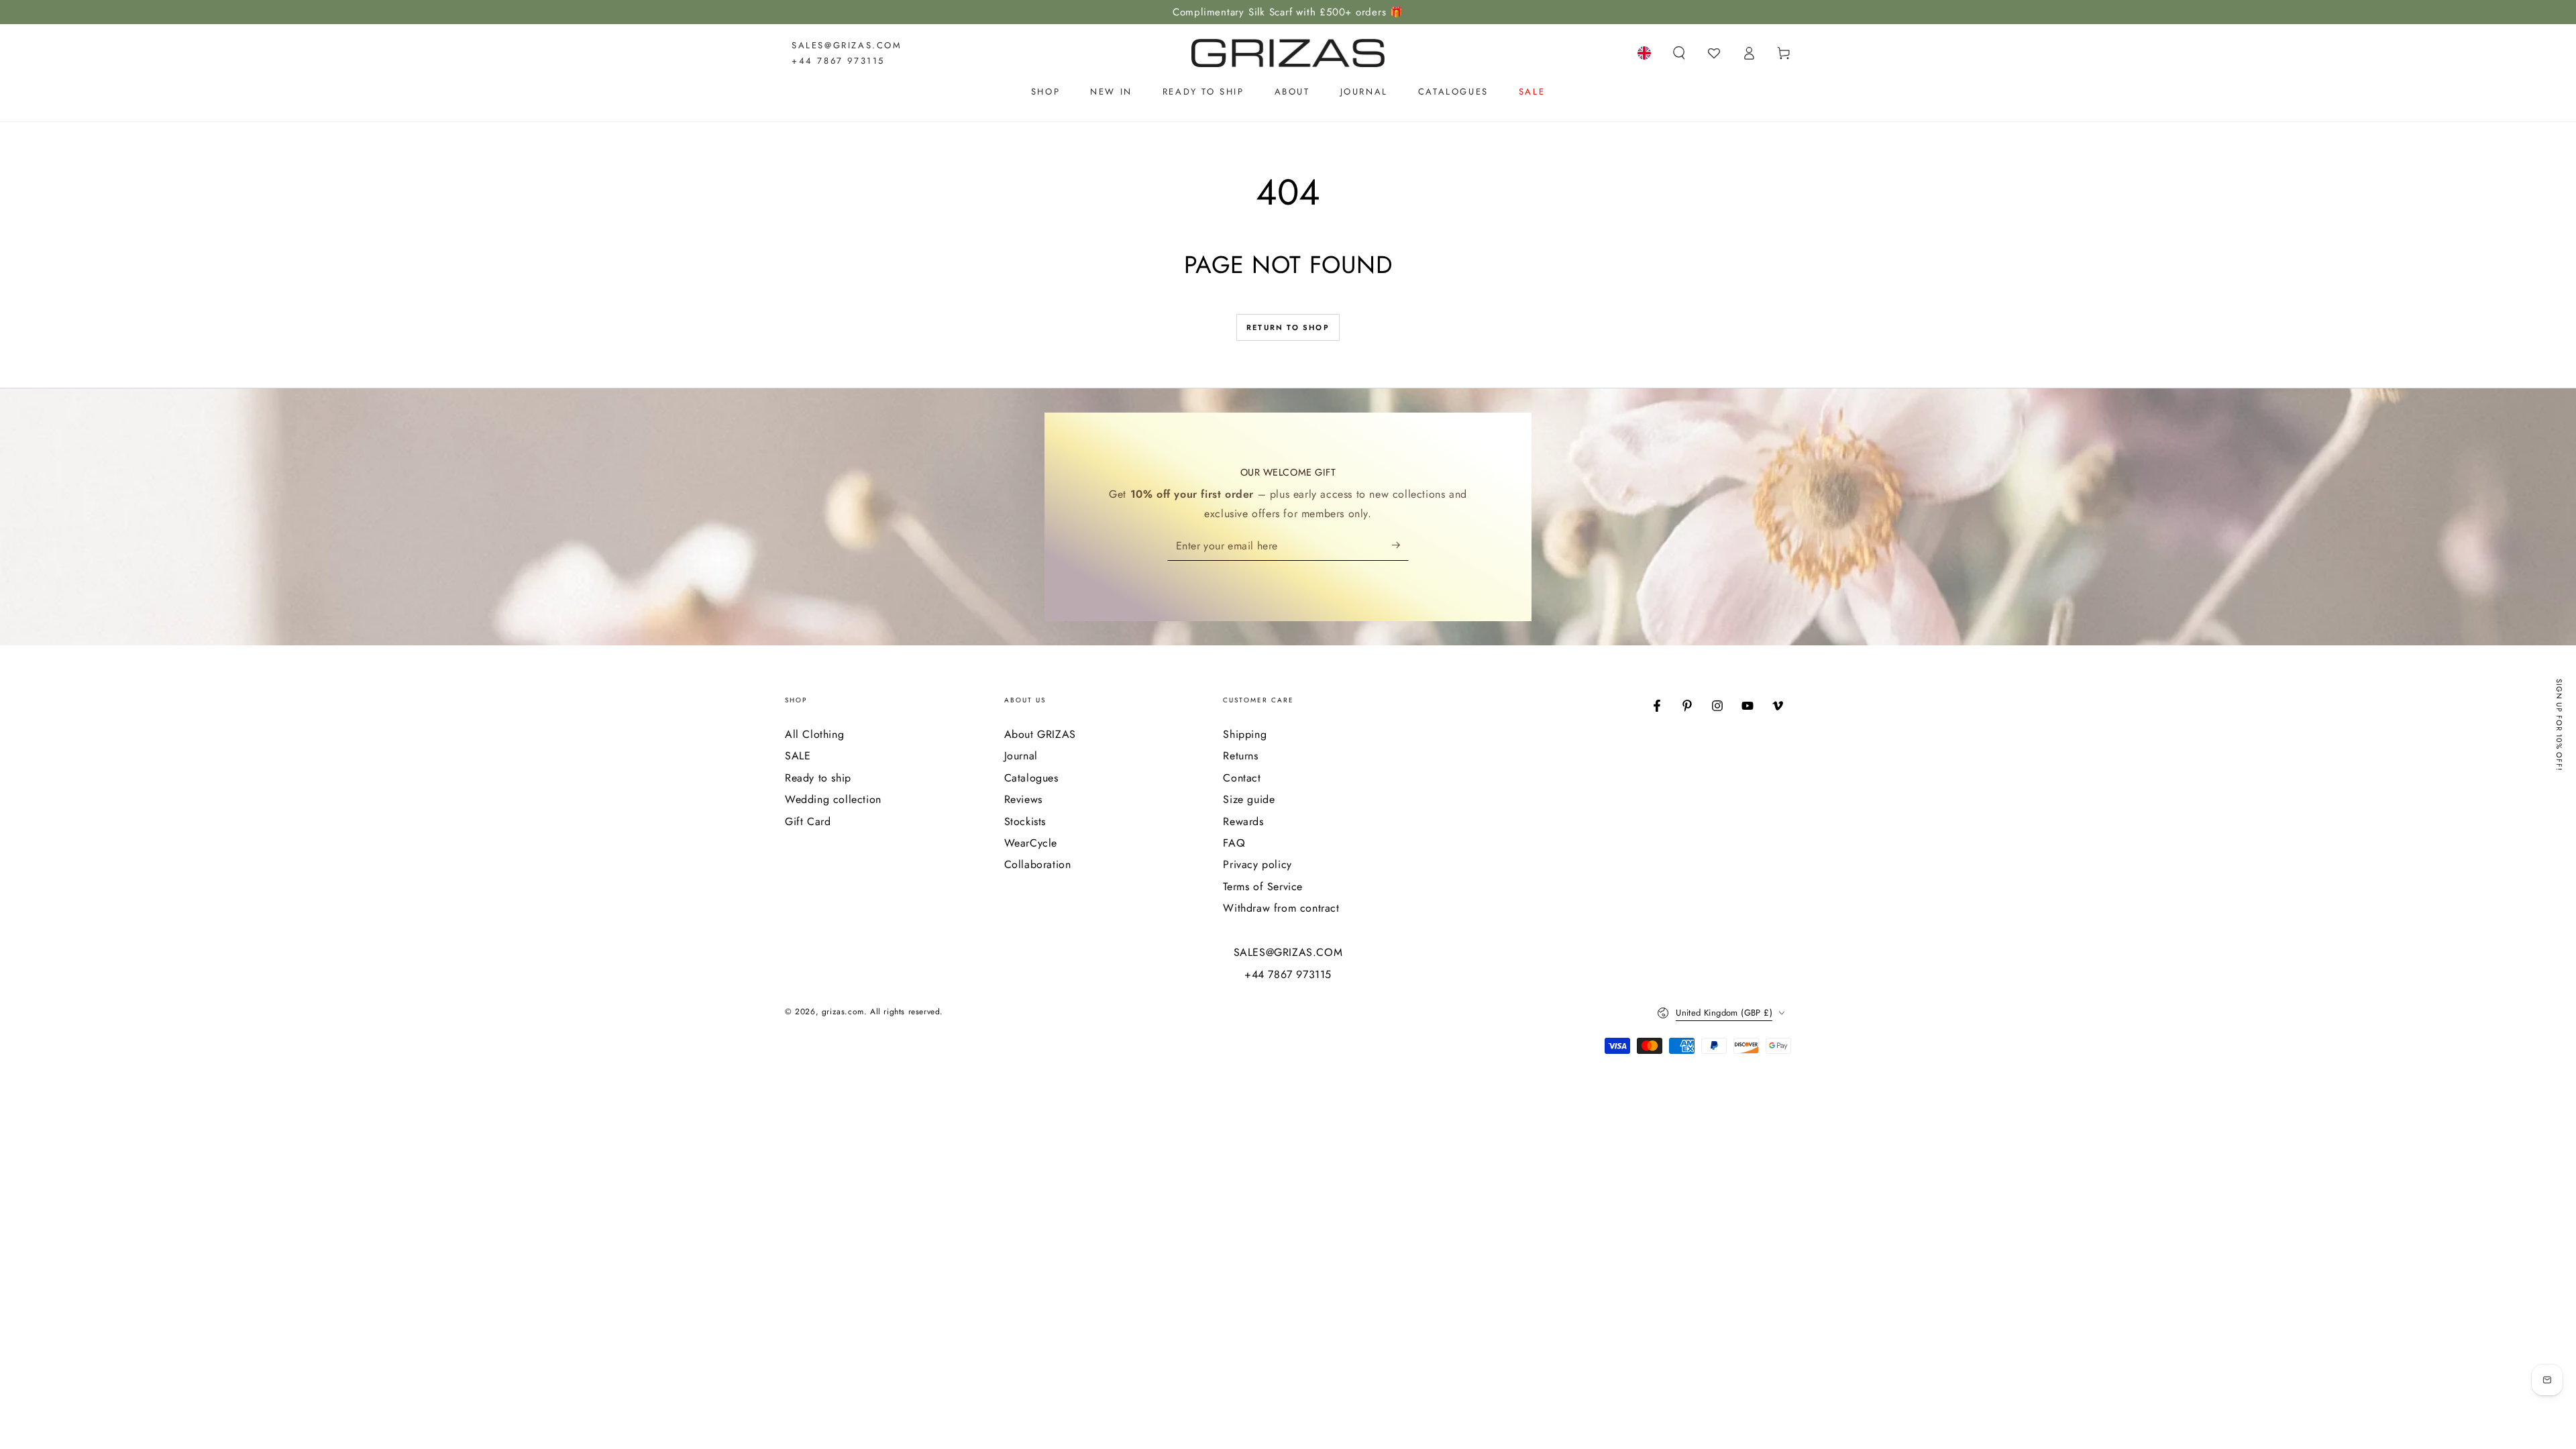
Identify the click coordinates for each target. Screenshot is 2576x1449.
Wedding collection (833, 799)
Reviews (1023, 799)
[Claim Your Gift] (1400, 545)
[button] (1679, 53)
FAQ (1234, 843)
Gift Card (808, 821)
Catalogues (1031, 778)
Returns (1240, 756)
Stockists (1025, 821)
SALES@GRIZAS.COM (847, 45)
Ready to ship (818, 778)
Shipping (1245, 734)
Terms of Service (1263, 887)
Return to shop (1288, 327)
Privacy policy (1257, 864)
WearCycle (1031, 843)
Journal (1021, 756)
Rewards (1243, 821)
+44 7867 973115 (838, 61)
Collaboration (1038, 864)
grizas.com (843, 1012)
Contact (1242, 778)
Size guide (1249, 799)
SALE (798, 756)
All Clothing (814, 734)
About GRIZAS (1040, 734)
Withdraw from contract (1281, 908)
